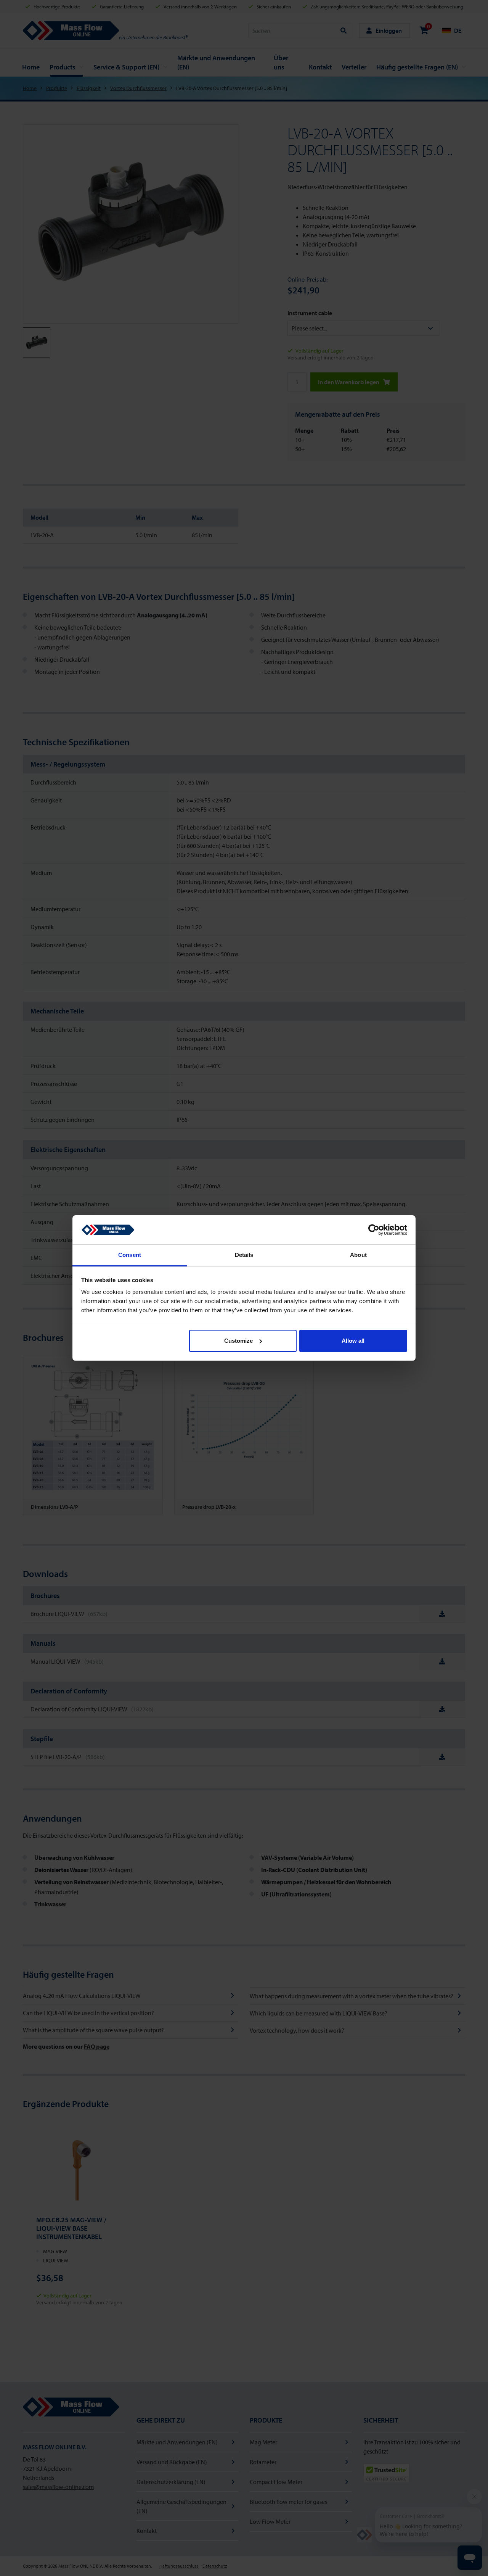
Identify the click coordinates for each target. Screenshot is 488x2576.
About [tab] (358, 1255)
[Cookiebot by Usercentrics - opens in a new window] (374, 1230)
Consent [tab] (130, 1255)
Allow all (353, 1341)
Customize (238, 1341)
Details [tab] (244, 1255)
